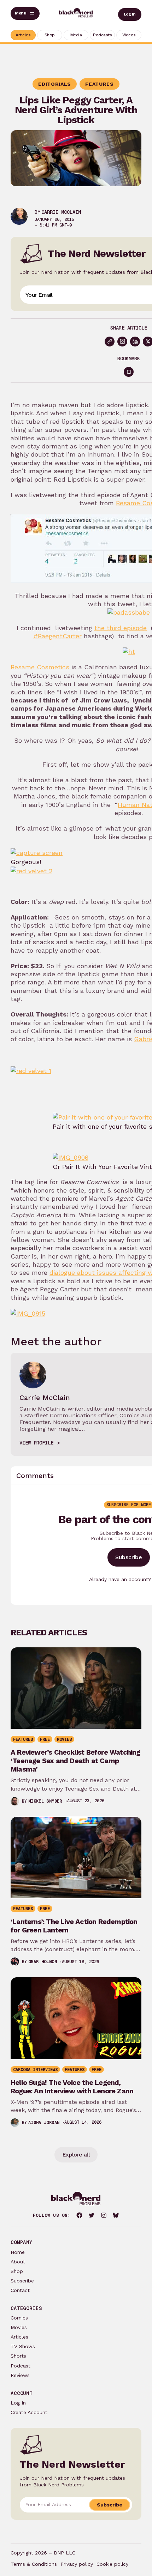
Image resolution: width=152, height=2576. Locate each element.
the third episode (121, 628)
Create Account (29, 2412)
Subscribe (129, 1557)
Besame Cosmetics (41, 667)
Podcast (21, 2366)
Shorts (18, 2356)
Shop (17, 2271)
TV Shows (23, 2346)
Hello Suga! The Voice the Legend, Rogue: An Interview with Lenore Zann (72, 2087)
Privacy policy (77, 2564)
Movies (19, 2327)
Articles (19, 2337)
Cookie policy (112, 2564)
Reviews (20, 2375)
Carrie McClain (61, 212)
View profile (36, 1443)
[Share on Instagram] (122, 342)
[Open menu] (25, 13)
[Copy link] (110, 342)
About (18, 2262)
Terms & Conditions (34, 2564)
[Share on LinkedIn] (135, 342)
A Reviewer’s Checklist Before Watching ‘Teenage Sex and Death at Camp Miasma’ (75, 1761)
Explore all (76, 2155)
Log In (130, 14)
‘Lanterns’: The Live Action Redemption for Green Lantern (74, 1926)
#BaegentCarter (57, 636)
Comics (19, 2318)
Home (18, 2252)
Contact (20, 2290)
